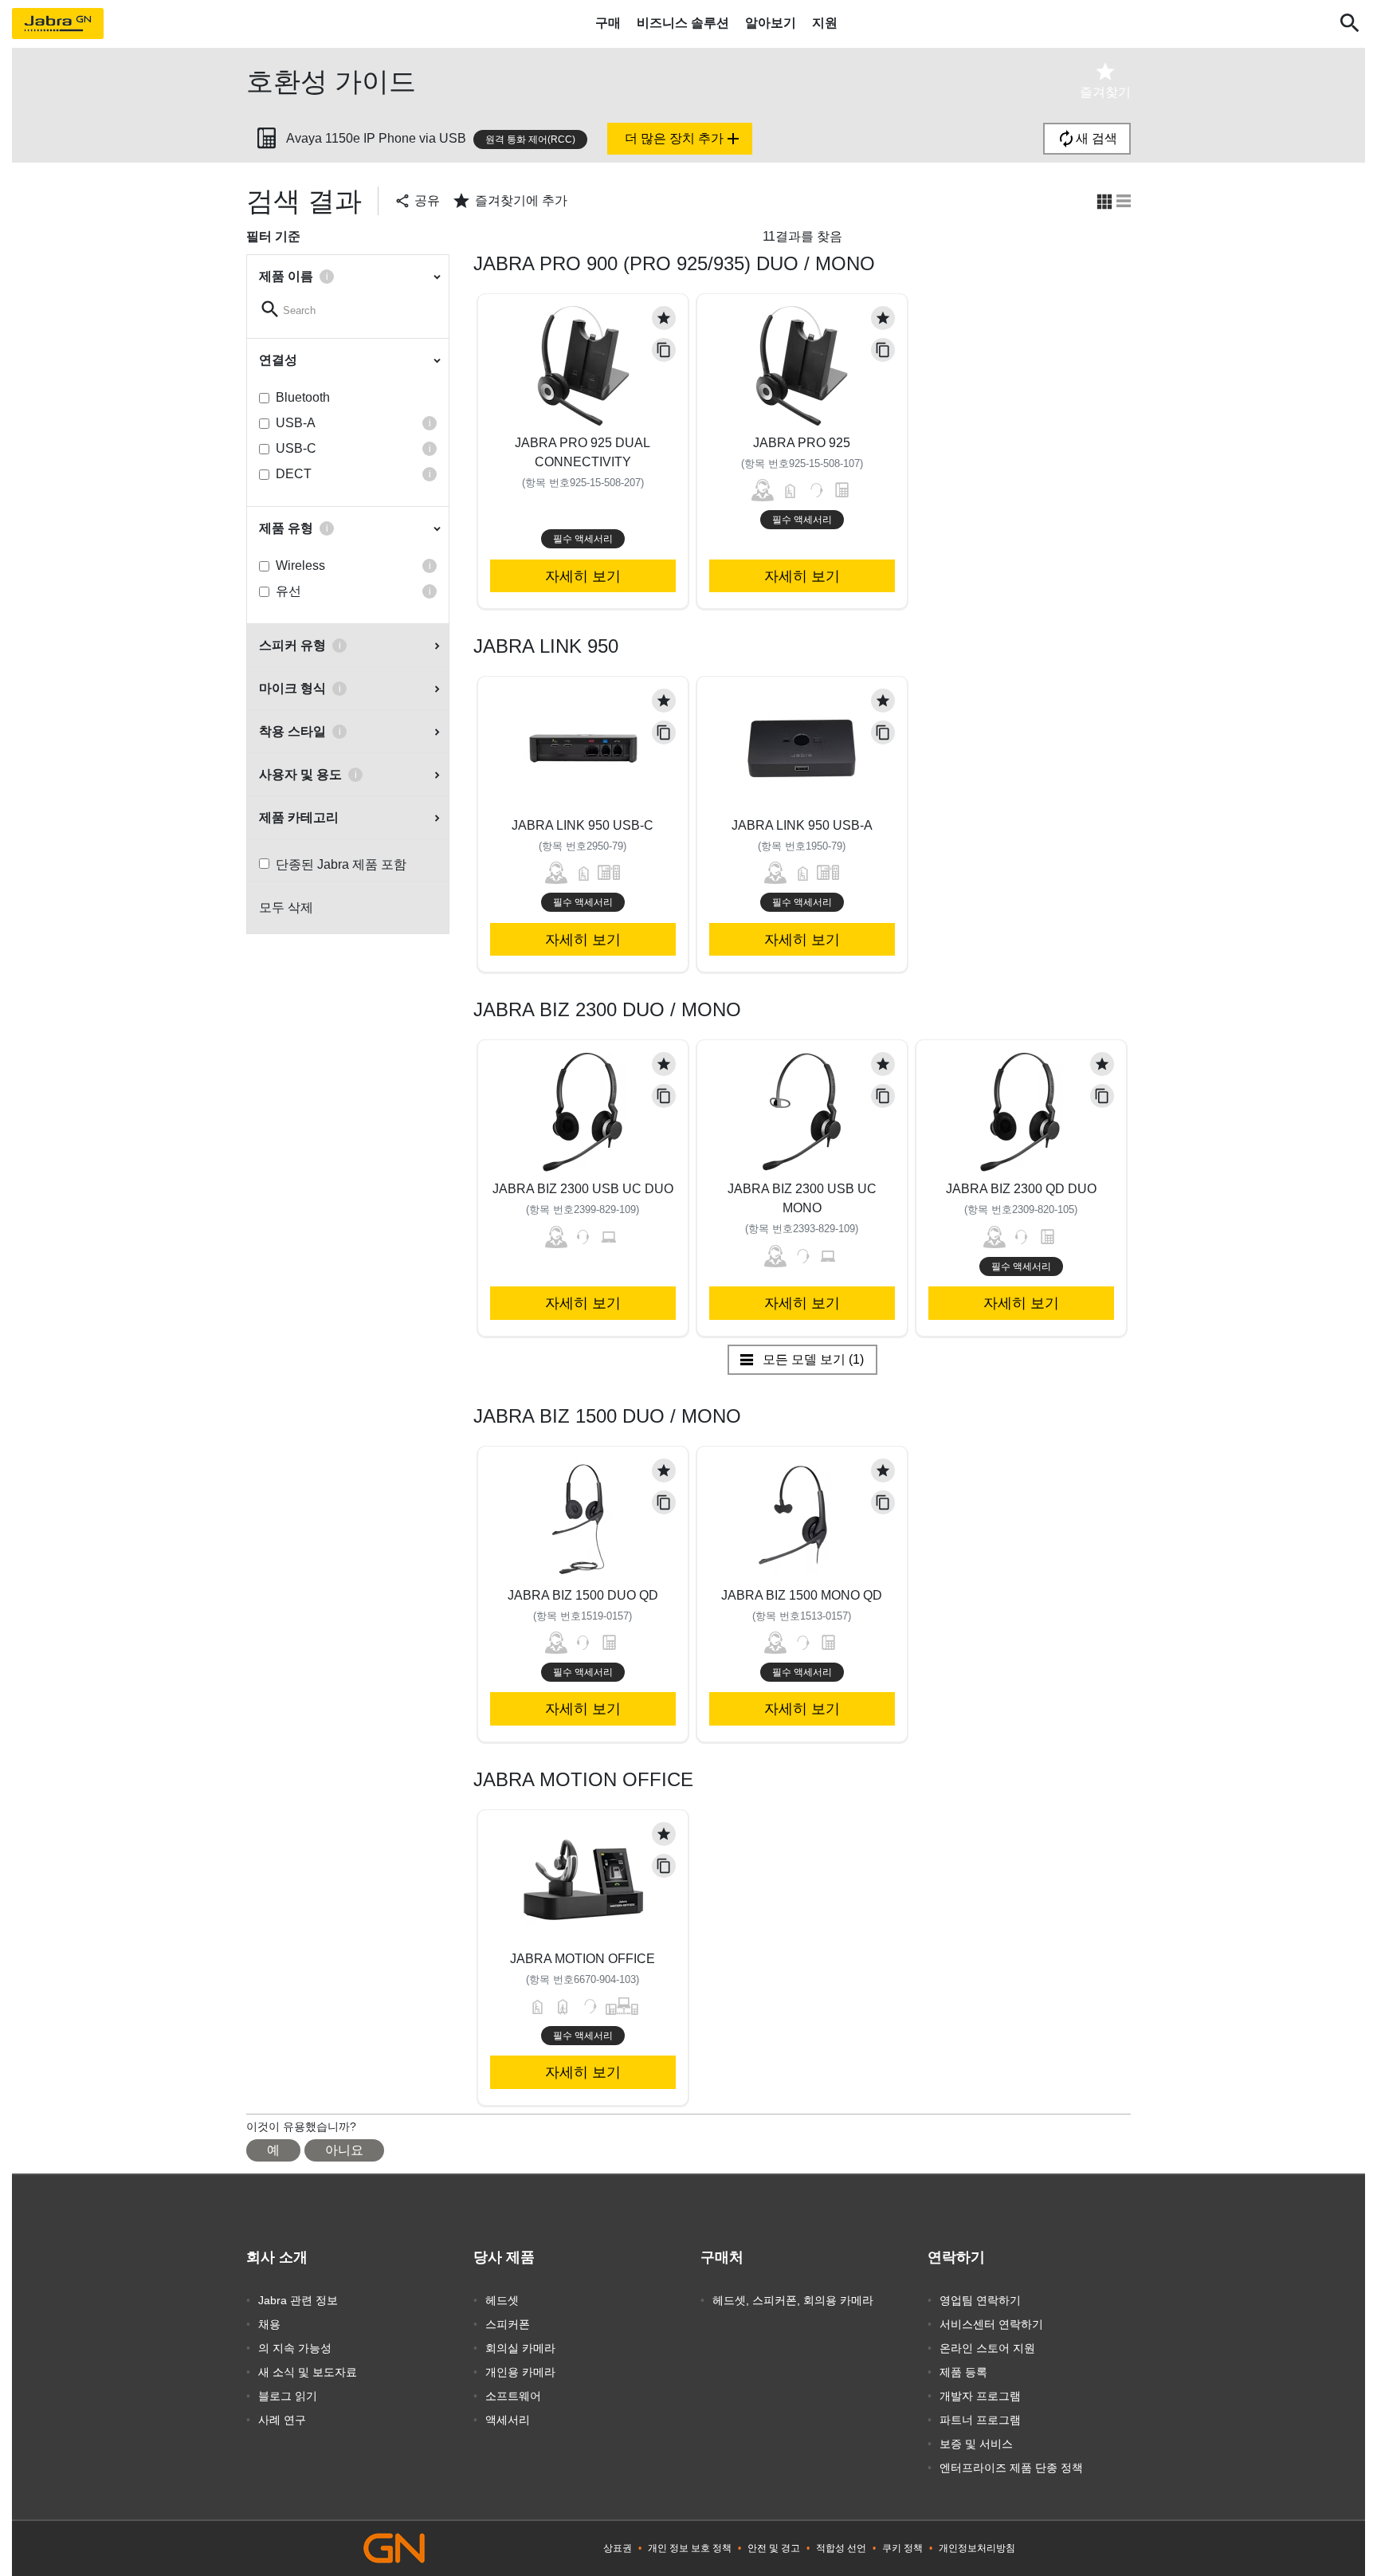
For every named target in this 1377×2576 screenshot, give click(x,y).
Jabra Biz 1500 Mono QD (802, 1595)
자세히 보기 (583, 576)
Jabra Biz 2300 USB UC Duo (583, 1189)
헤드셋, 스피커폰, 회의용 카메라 (793, 2300)
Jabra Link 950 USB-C (583, 825)
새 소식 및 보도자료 (308, 2372)
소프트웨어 (513, 2396)
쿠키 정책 (902, 2548)
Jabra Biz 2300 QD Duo (1021, 1189)
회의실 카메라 (520, 2348)
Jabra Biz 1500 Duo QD (583, 1595)
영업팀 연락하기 (980, 2300)
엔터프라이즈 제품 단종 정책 (1011, 2468)
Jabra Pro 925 (802, 443)
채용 (269, 2324)
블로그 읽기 (288, 2396)
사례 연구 (282, 2420)
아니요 (344, 2150)
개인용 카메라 (520, 2372)
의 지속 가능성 (295, 2348)
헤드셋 (502, 2300)
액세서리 (508, 2420)
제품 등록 (963, 2372)
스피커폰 (508, 2324)
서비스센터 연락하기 (991, 2324)
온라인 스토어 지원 (987, 2348)
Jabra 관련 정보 (298, 2300)
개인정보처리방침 (977, 2548)
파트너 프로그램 (980, 2420)
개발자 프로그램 (980, 2396)
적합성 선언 (841, 2548)
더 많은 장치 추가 (684, 139)
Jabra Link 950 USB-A (802, 825)
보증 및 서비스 (976, 2444)
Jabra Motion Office (583, 1959)
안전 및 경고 (774, 2548)
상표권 (618, 2548)
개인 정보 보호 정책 (690, 2548)
